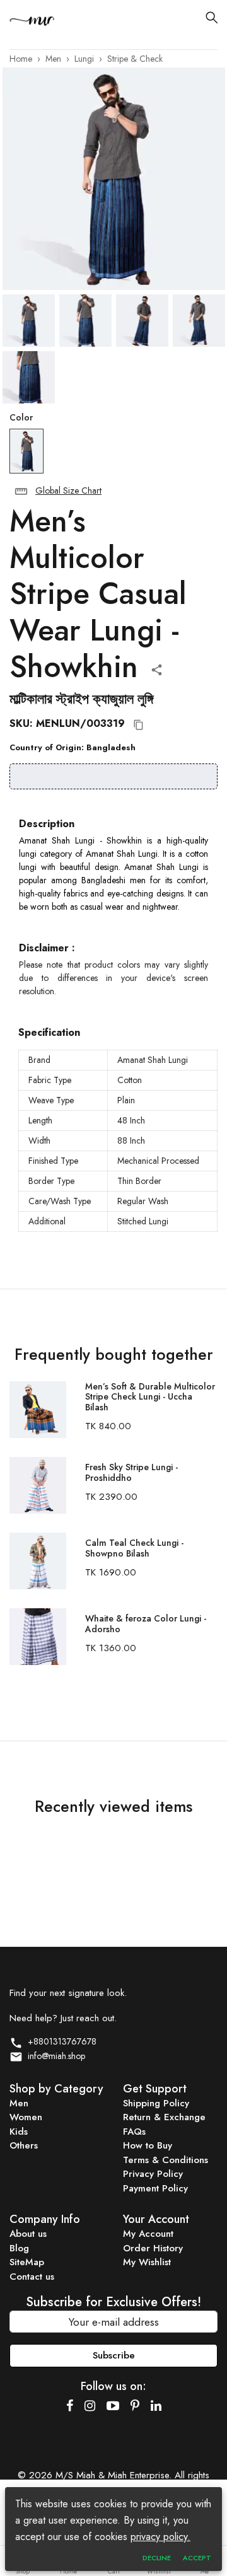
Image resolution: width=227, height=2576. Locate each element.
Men (53, 59)
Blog (19, 2248)
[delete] (21, 491)
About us (28, 2234)
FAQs (134, 2132)
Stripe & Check (135, 59)
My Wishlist (147, 2262)
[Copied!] (139, 725)
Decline (157, 2558)
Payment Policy (155, 2188)
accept (197, 2558)
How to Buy (148, 2145)
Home (21, 59)
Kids (19, 2132)
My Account (148, 2234)
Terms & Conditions (166, 2160)
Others (24, 2145)
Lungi (84, 59)
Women (26, 2117)
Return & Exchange (164, 2117)
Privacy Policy (153, 2174)
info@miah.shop (54, 2056)
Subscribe (114, 2355)
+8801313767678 (60, 2041)
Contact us (32, 2277)
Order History (153, 2248)
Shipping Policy (156, 2103)
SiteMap (27, 2262)
